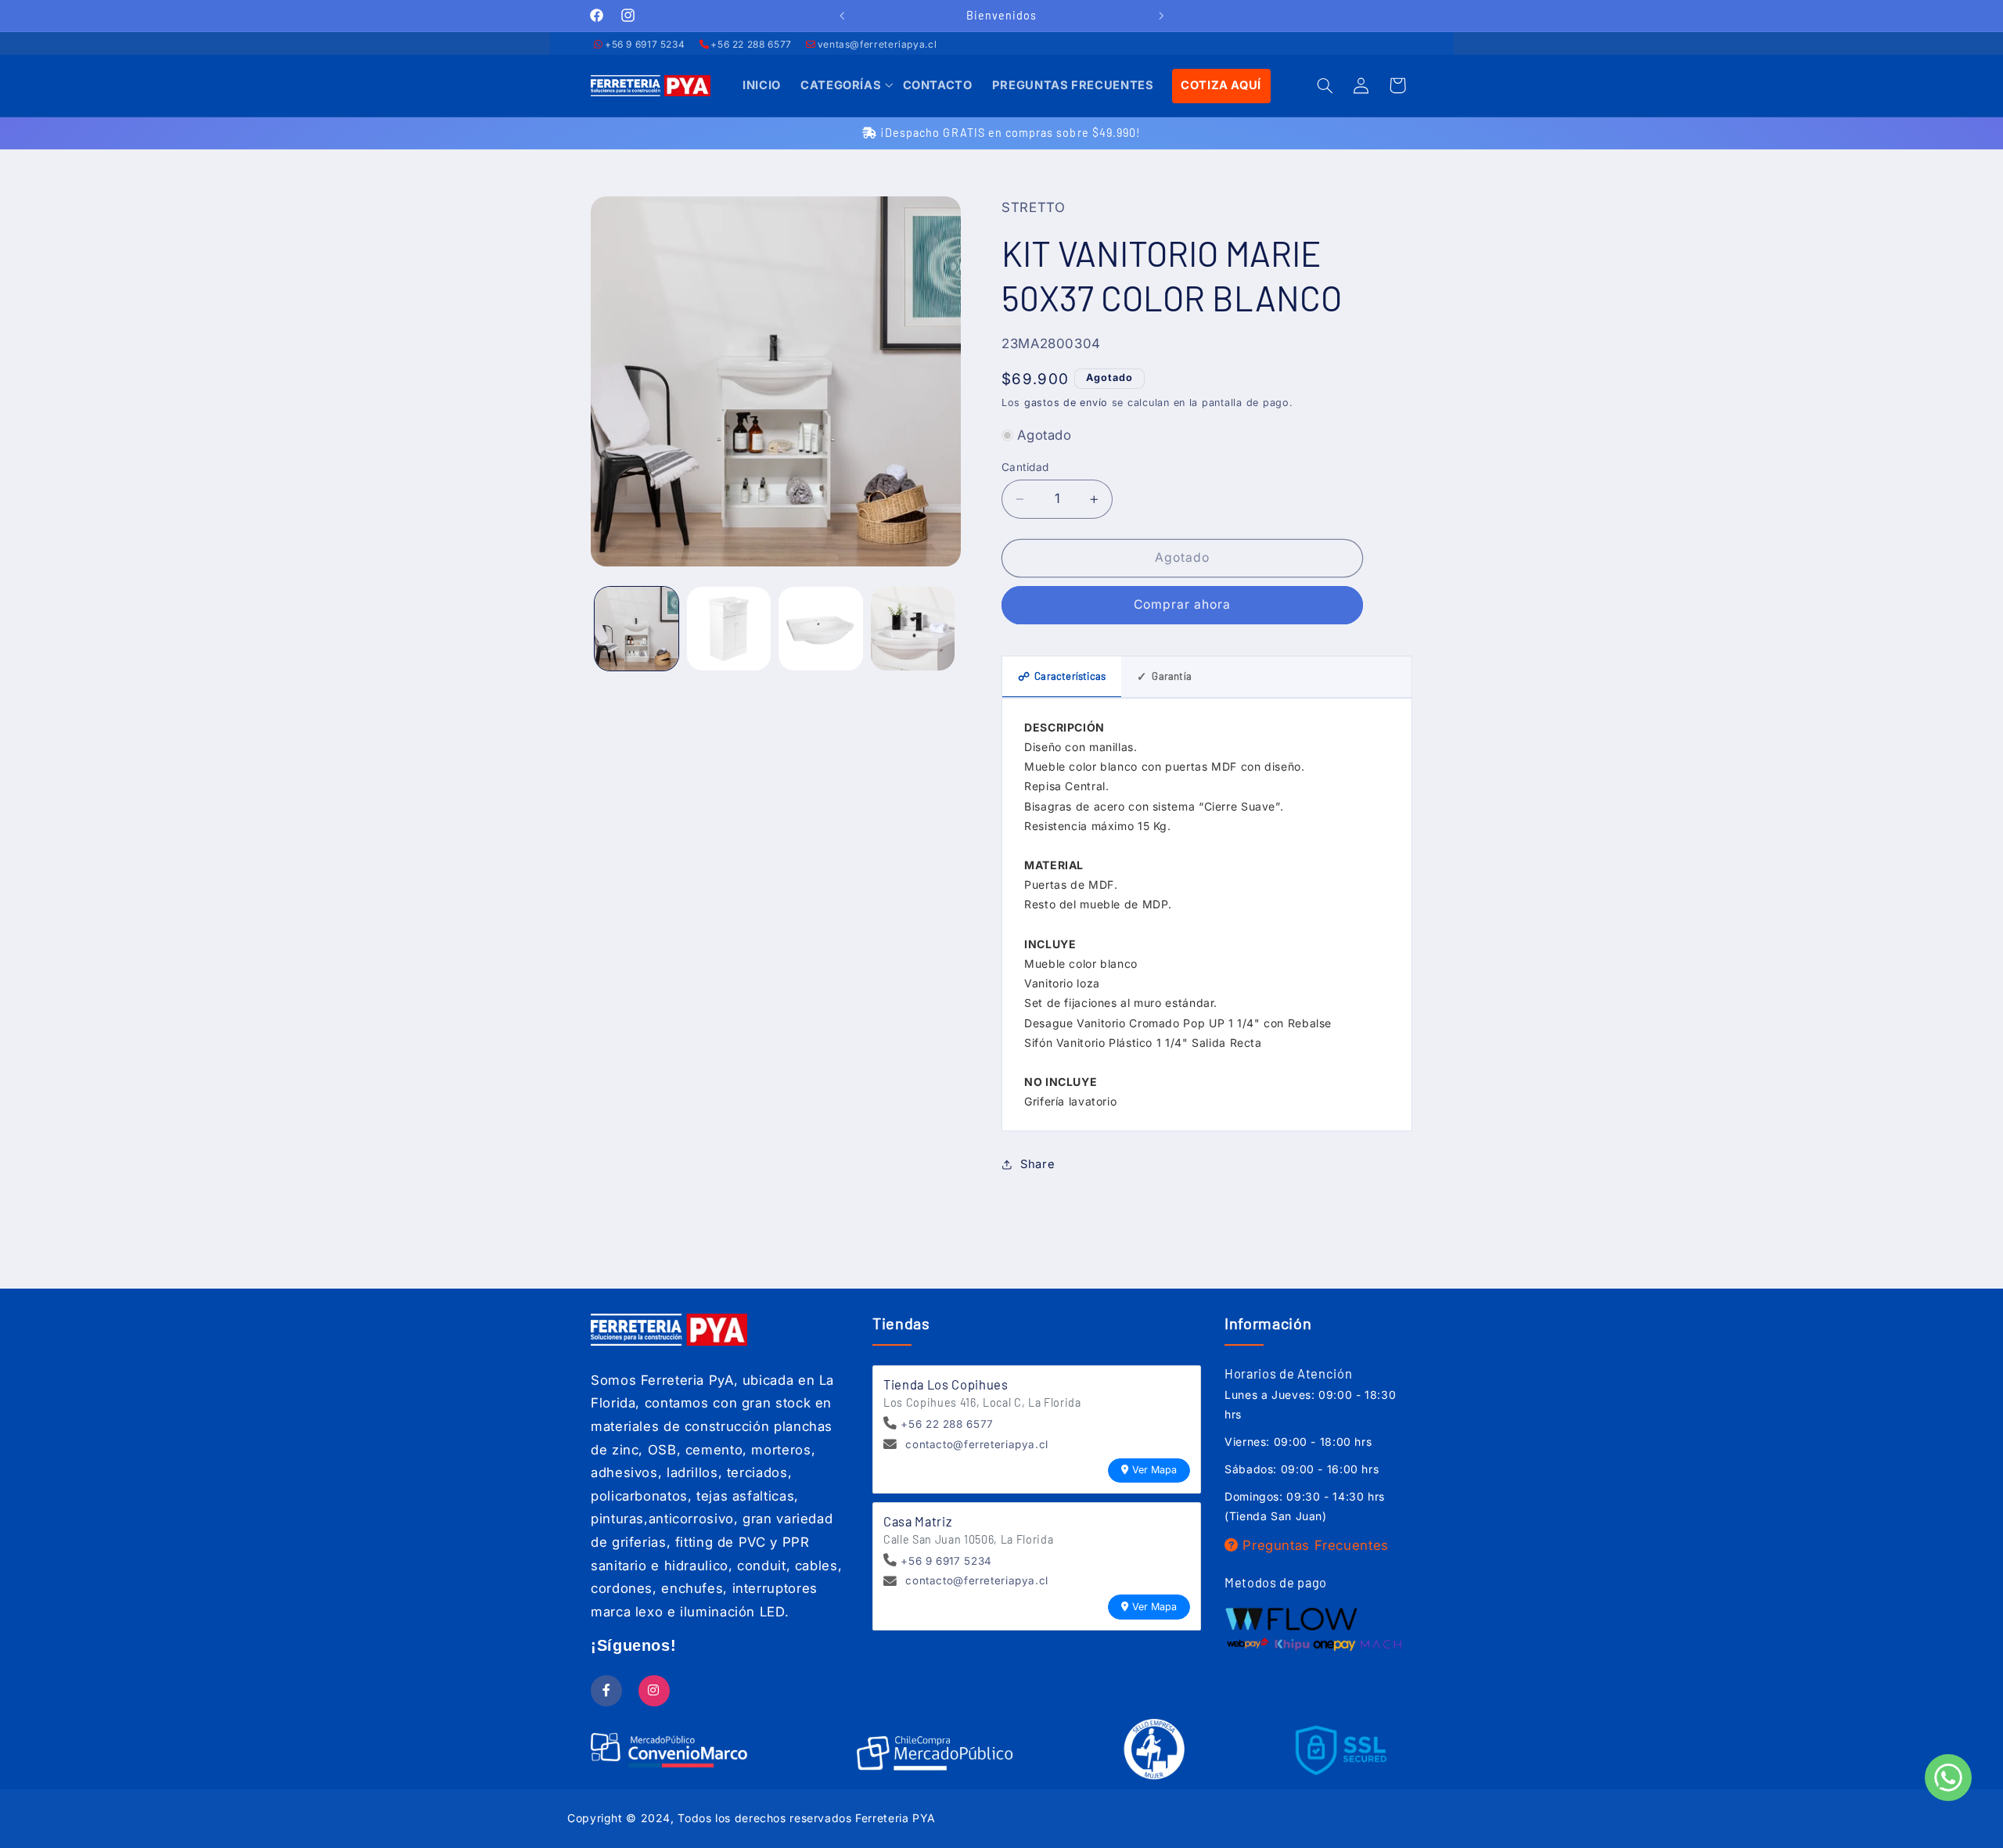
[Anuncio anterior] (842, 16)
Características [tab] (1062, 676)
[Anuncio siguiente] (1161, 16)
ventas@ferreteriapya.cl (877, 44)
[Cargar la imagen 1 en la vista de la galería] (637, 629)
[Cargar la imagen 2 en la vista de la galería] (729, 629)
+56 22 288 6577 (751, 44)
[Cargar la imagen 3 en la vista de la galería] (820, 629)
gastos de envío (1066, 403)
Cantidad (1025, 467)
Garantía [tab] (1164, 676)
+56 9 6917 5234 (645, 44)
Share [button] (1037, 1164)
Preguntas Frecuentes (1314, 1545)
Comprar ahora (1183, 604)
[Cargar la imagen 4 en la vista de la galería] (913, 629)
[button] (841, 86)
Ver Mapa (1154, 1470)
